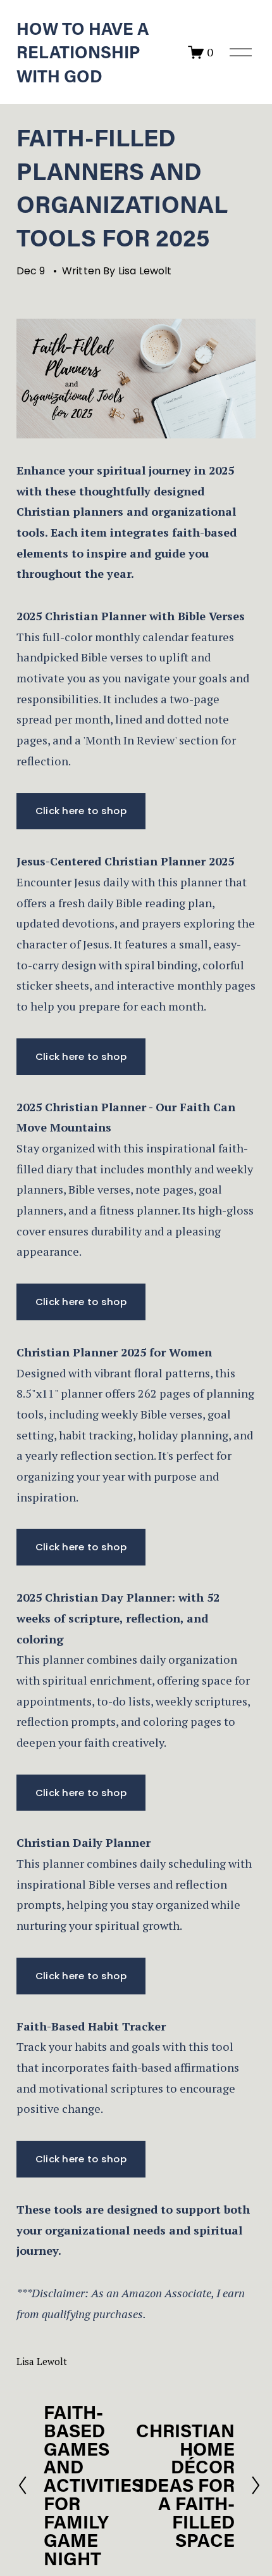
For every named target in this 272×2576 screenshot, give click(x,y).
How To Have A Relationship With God (83, 52)
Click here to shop (81, 811)
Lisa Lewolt (145, 271)
